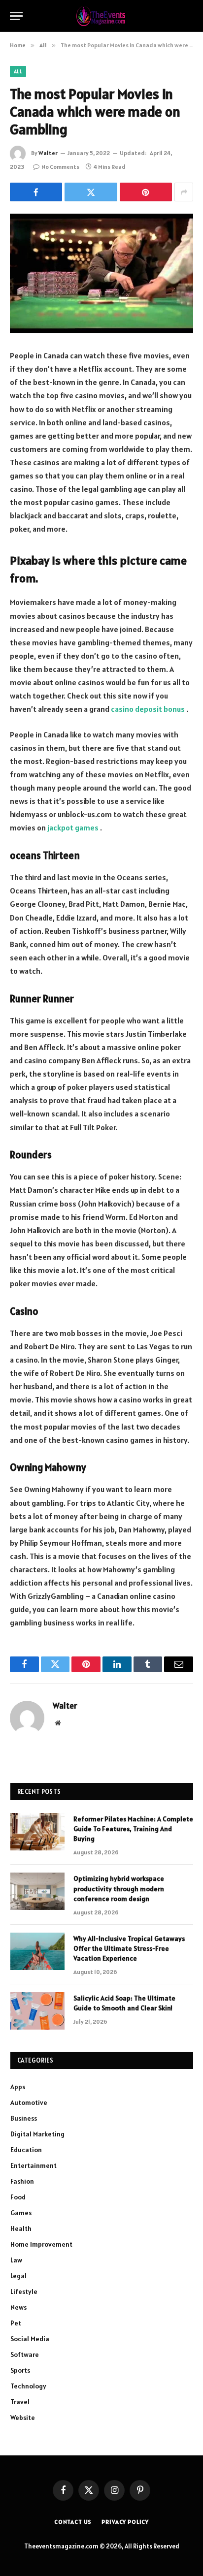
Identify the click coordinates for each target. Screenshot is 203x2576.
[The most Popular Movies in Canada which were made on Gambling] (101, 273)
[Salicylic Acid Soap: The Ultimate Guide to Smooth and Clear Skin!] (37, 2011)
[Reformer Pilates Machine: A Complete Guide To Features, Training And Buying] (37, 1832)
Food (18, 2197)
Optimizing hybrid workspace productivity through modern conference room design (119, 1888)
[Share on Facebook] (36, 192)
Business (24, 2118)
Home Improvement (41, 2244)
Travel (20, 2402)
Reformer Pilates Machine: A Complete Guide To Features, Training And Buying (133, 1829)
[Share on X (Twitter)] (91, 192)
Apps (18, 2087)
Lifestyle (24, 2291)
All (18, 71)
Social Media (30, 2339)
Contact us (73, 2522)
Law (16, 2260)
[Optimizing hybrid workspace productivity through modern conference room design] (37, 1891)
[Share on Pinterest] (146, 192)
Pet (16, 2323)
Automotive (29, 2102)
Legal (18, 2276)
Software (25, 2354)
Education (26, 2150)
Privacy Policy (125, 2522)
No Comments (60, 167)
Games (21, 2213)
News (18, 2307)
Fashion (22, 2181)
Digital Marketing (37, 2134)
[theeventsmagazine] (102, 16)
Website (23, 2417)
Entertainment (34, 2165)
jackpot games (73, 827)
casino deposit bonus (148, 709)
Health (21, 2228)
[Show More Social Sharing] (184, 192)
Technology (28, 2386)
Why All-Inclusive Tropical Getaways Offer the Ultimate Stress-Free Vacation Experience (129, 1948)
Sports (20, 2370)
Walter (48, 153)
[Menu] (16, 16)
